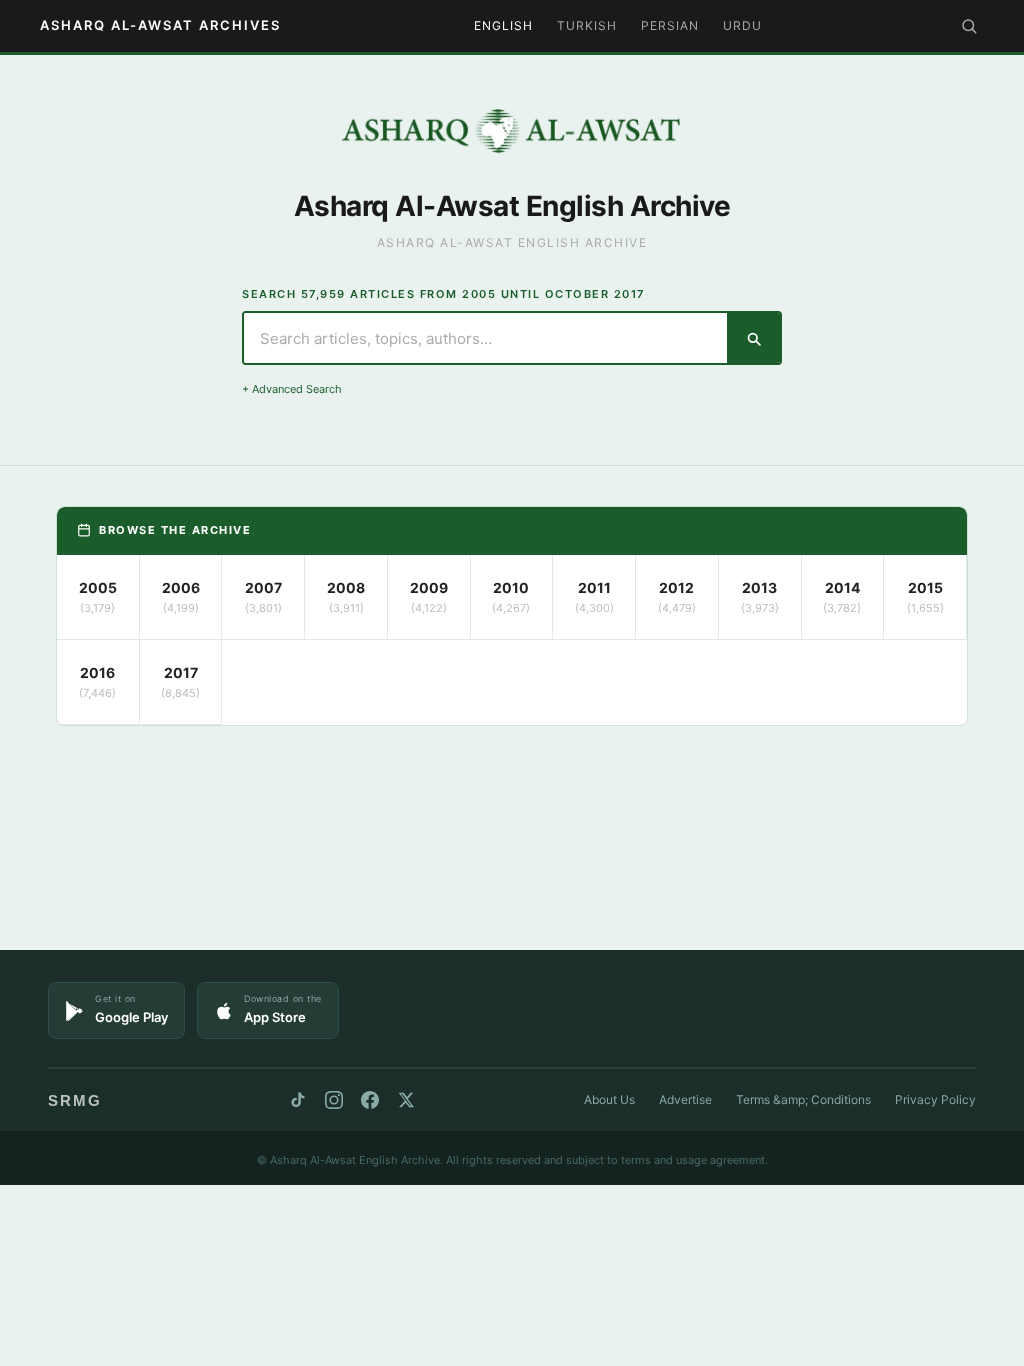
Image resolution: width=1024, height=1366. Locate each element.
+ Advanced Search (292, 389)
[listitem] (98, 597)
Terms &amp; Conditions (803, 1099)
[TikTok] (298, 1100)
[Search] (969, 26)
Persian (670, 25)
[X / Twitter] (406, 1100)
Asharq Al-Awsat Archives (160, 25)
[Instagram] (334, 1100)
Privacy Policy (935, 1099)
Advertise (685, 1099)
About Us (609, 1099)
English (503, 25)
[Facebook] (370, 1100)
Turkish (587, 25)
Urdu (742, 25)
